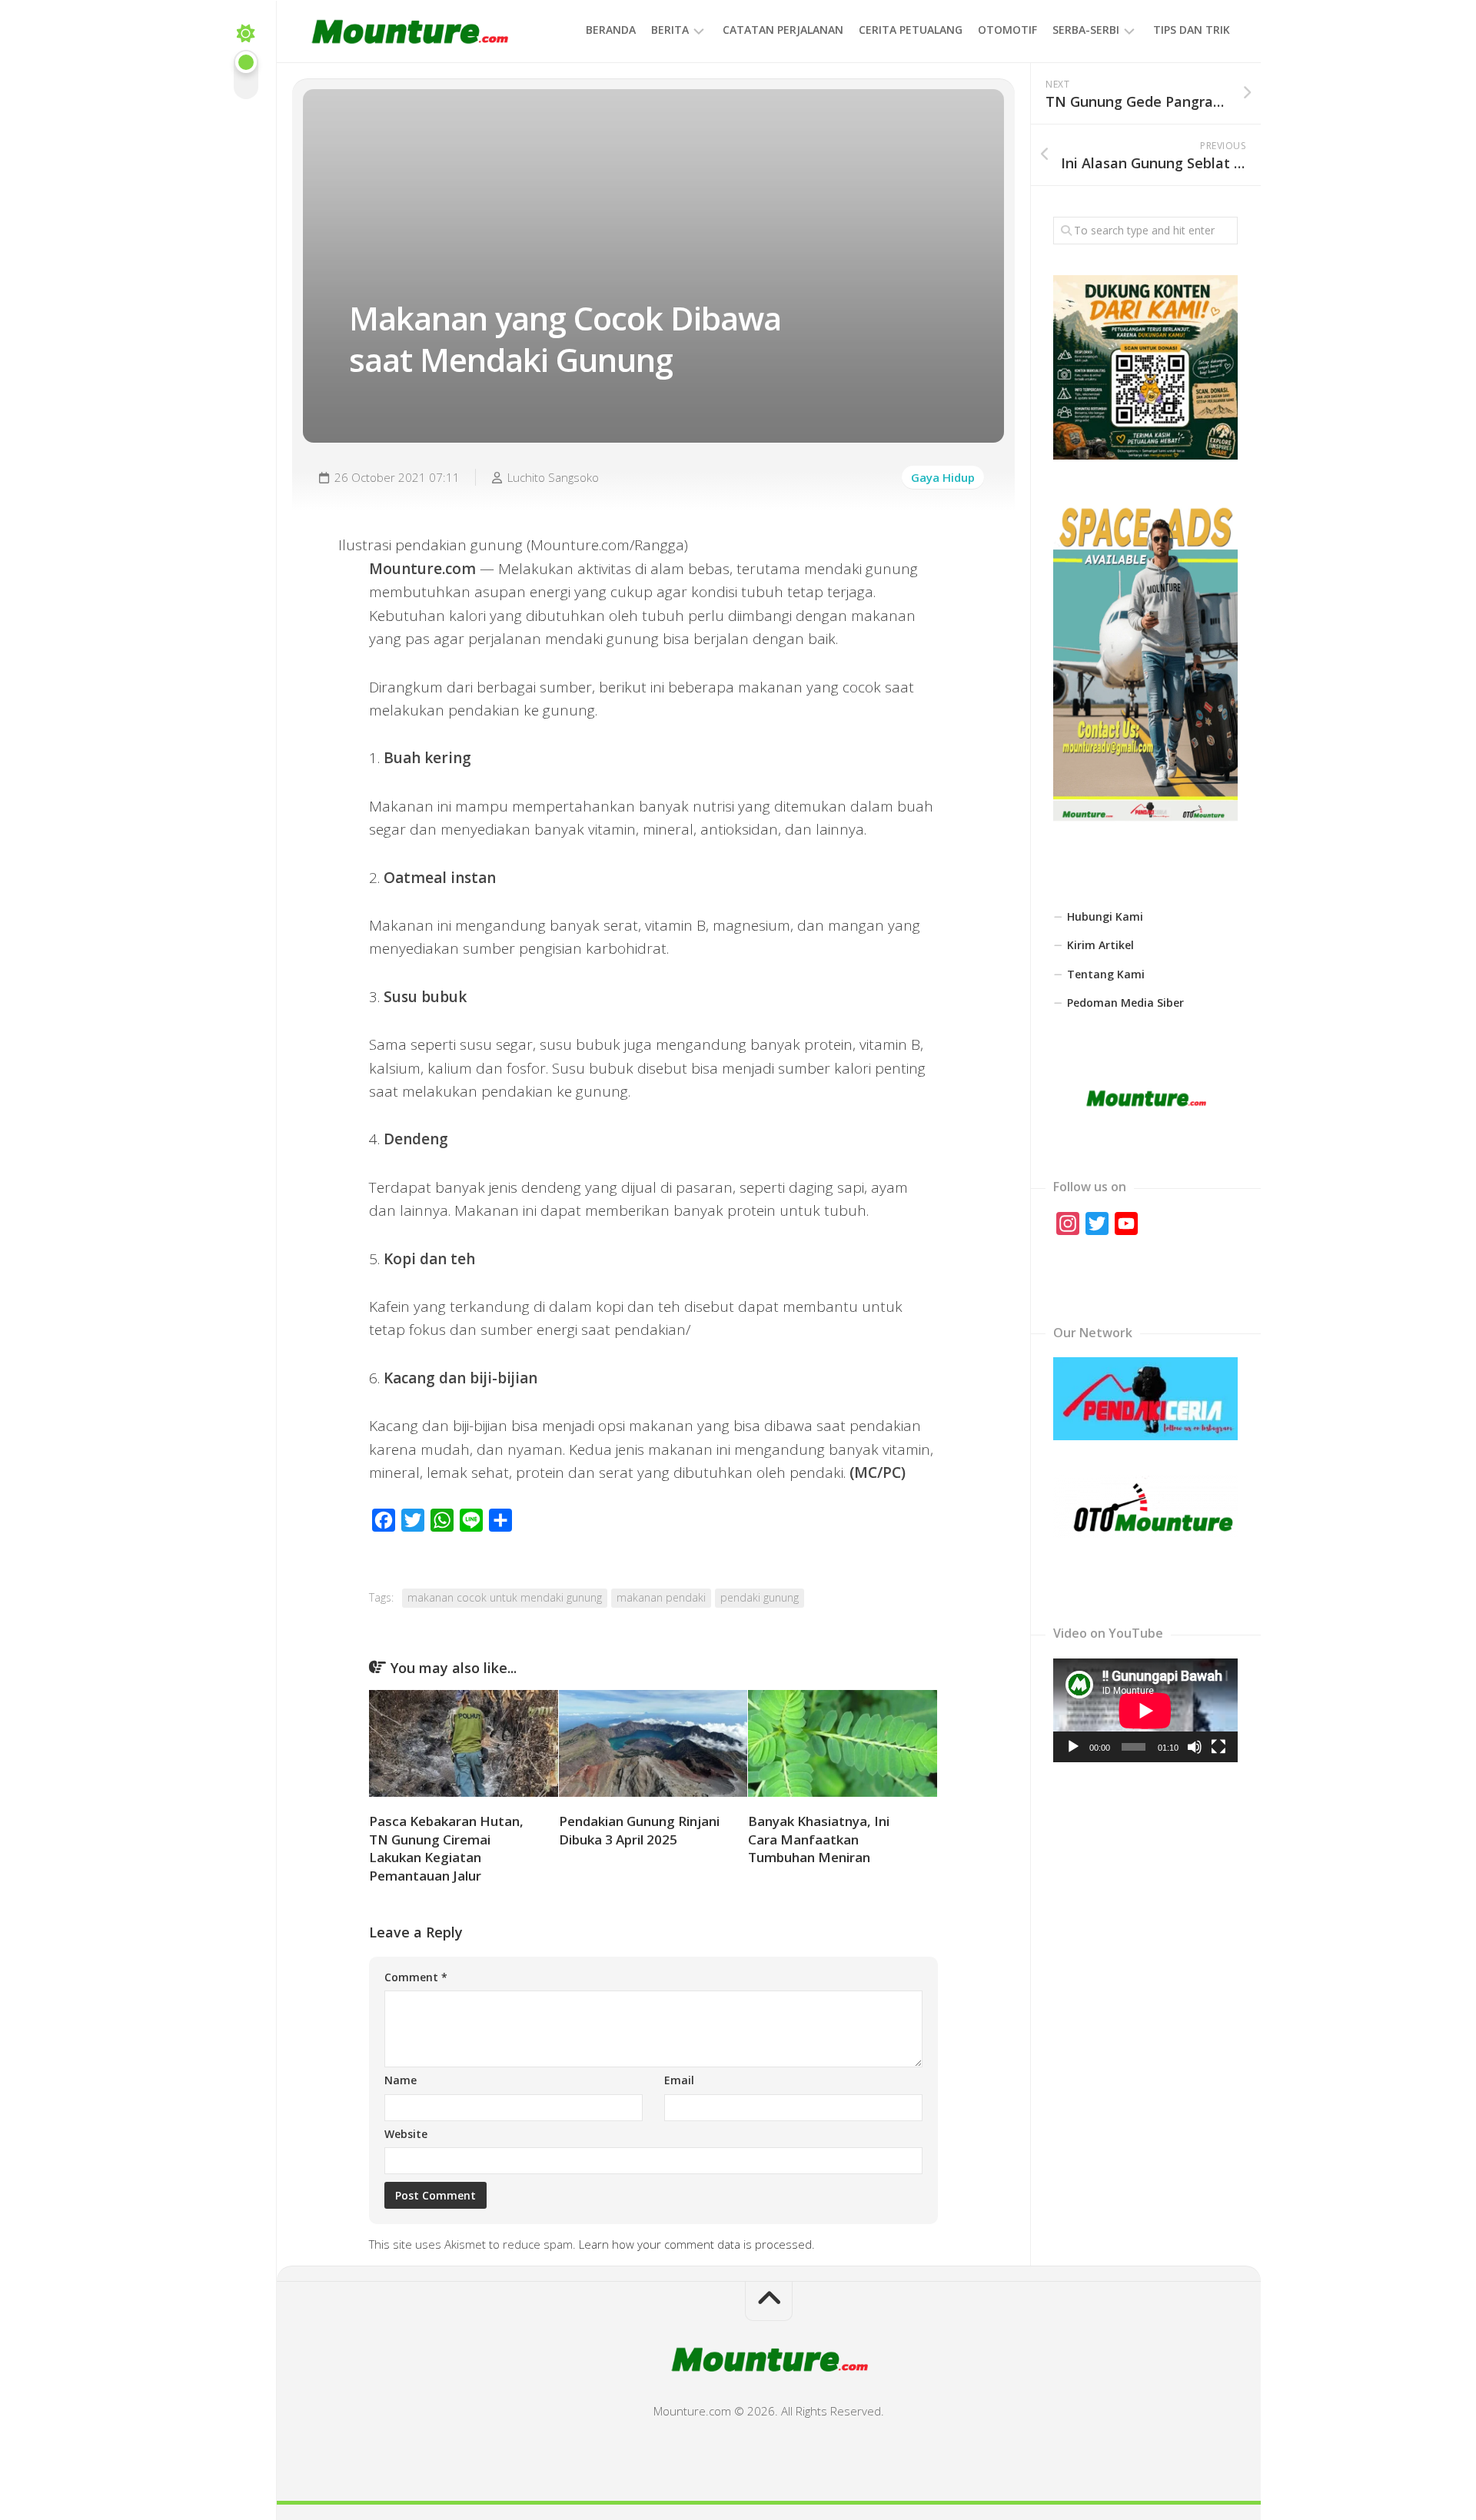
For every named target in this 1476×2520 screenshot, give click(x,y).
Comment (416, 1977)
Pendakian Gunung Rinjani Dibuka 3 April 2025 (639, 1830)
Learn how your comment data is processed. (697, 2244)
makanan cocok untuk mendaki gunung (505, 1597)
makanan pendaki (661, 1597)
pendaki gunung (760, 1597)
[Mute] (1195, 1747)
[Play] (1073, 1747)
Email (679, 2080)
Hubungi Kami (1105, 916)
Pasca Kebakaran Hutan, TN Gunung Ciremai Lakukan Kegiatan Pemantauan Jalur (446, 1848)
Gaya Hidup (943, 477)
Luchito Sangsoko (553, 477)
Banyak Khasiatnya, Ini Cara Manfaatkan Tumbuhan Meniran (819, 1839)
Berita (670, 30)
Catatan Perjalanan (783, 30)
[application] (1145, 1710)
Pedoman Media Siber (1125, 1003)
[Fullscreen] (1218, 1747)
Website (406, 2134)
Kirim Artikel (1100, 945)
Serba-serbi (1086, 30)
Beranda (611, 30)
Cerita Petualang (911, 30)
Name (401, 2080)
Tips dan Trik (1192, 30)
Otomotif (1007, 30)
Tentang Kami (1106, 974)
